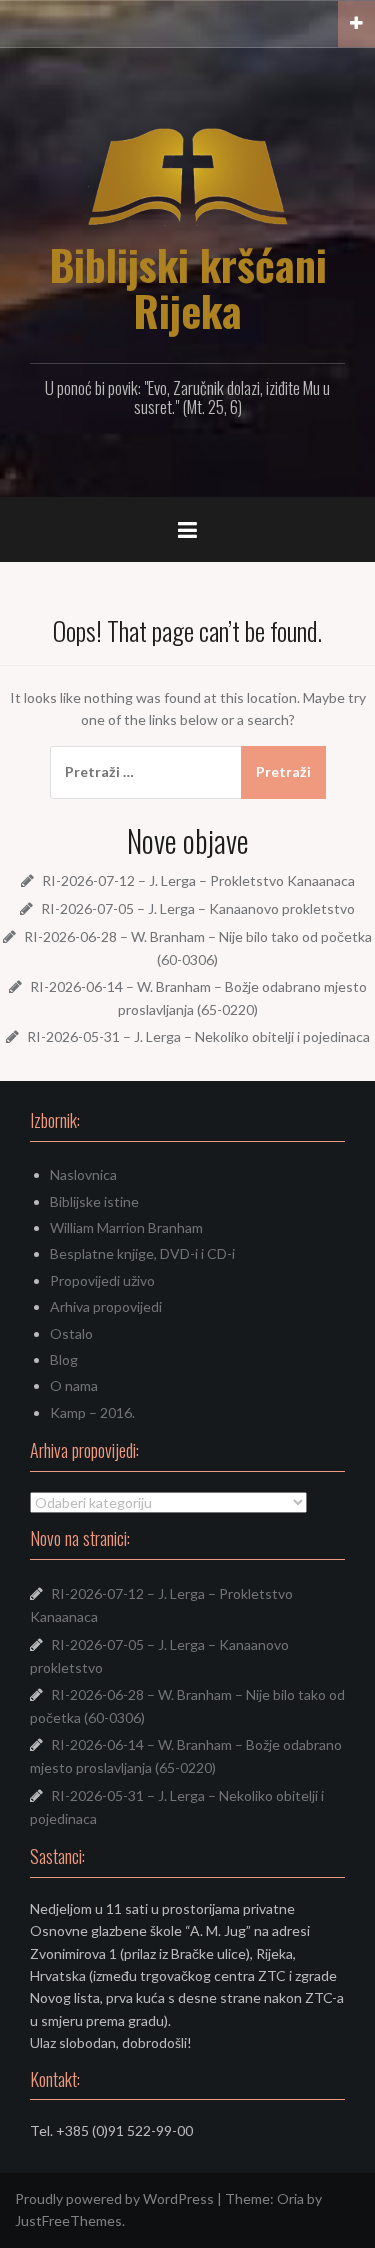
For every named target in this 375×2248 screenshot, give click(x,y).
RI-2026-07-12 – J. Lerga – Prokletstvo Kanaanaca (198, 880)
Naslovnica (83, 1174)
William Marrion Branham (126, 1227)
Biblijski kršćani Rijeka (188, 287)
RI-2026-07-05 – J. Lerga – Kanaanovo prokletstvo (198, 908)
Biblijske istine (94, 1201)
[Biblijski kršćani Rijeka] (188, 175)
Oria (290, 2198)
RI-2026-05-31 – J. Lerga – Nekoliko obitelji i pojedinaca (198, 1036)
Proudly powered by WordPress (114, 2198)
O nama (74, 1385)
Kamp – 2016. (92, 1412)
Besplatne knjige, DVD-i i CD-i (142, 1253)
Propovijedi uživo (102, 1280)
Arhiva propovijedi (106, 1306)
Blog (64, 1359)
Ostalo (71, 1333)
